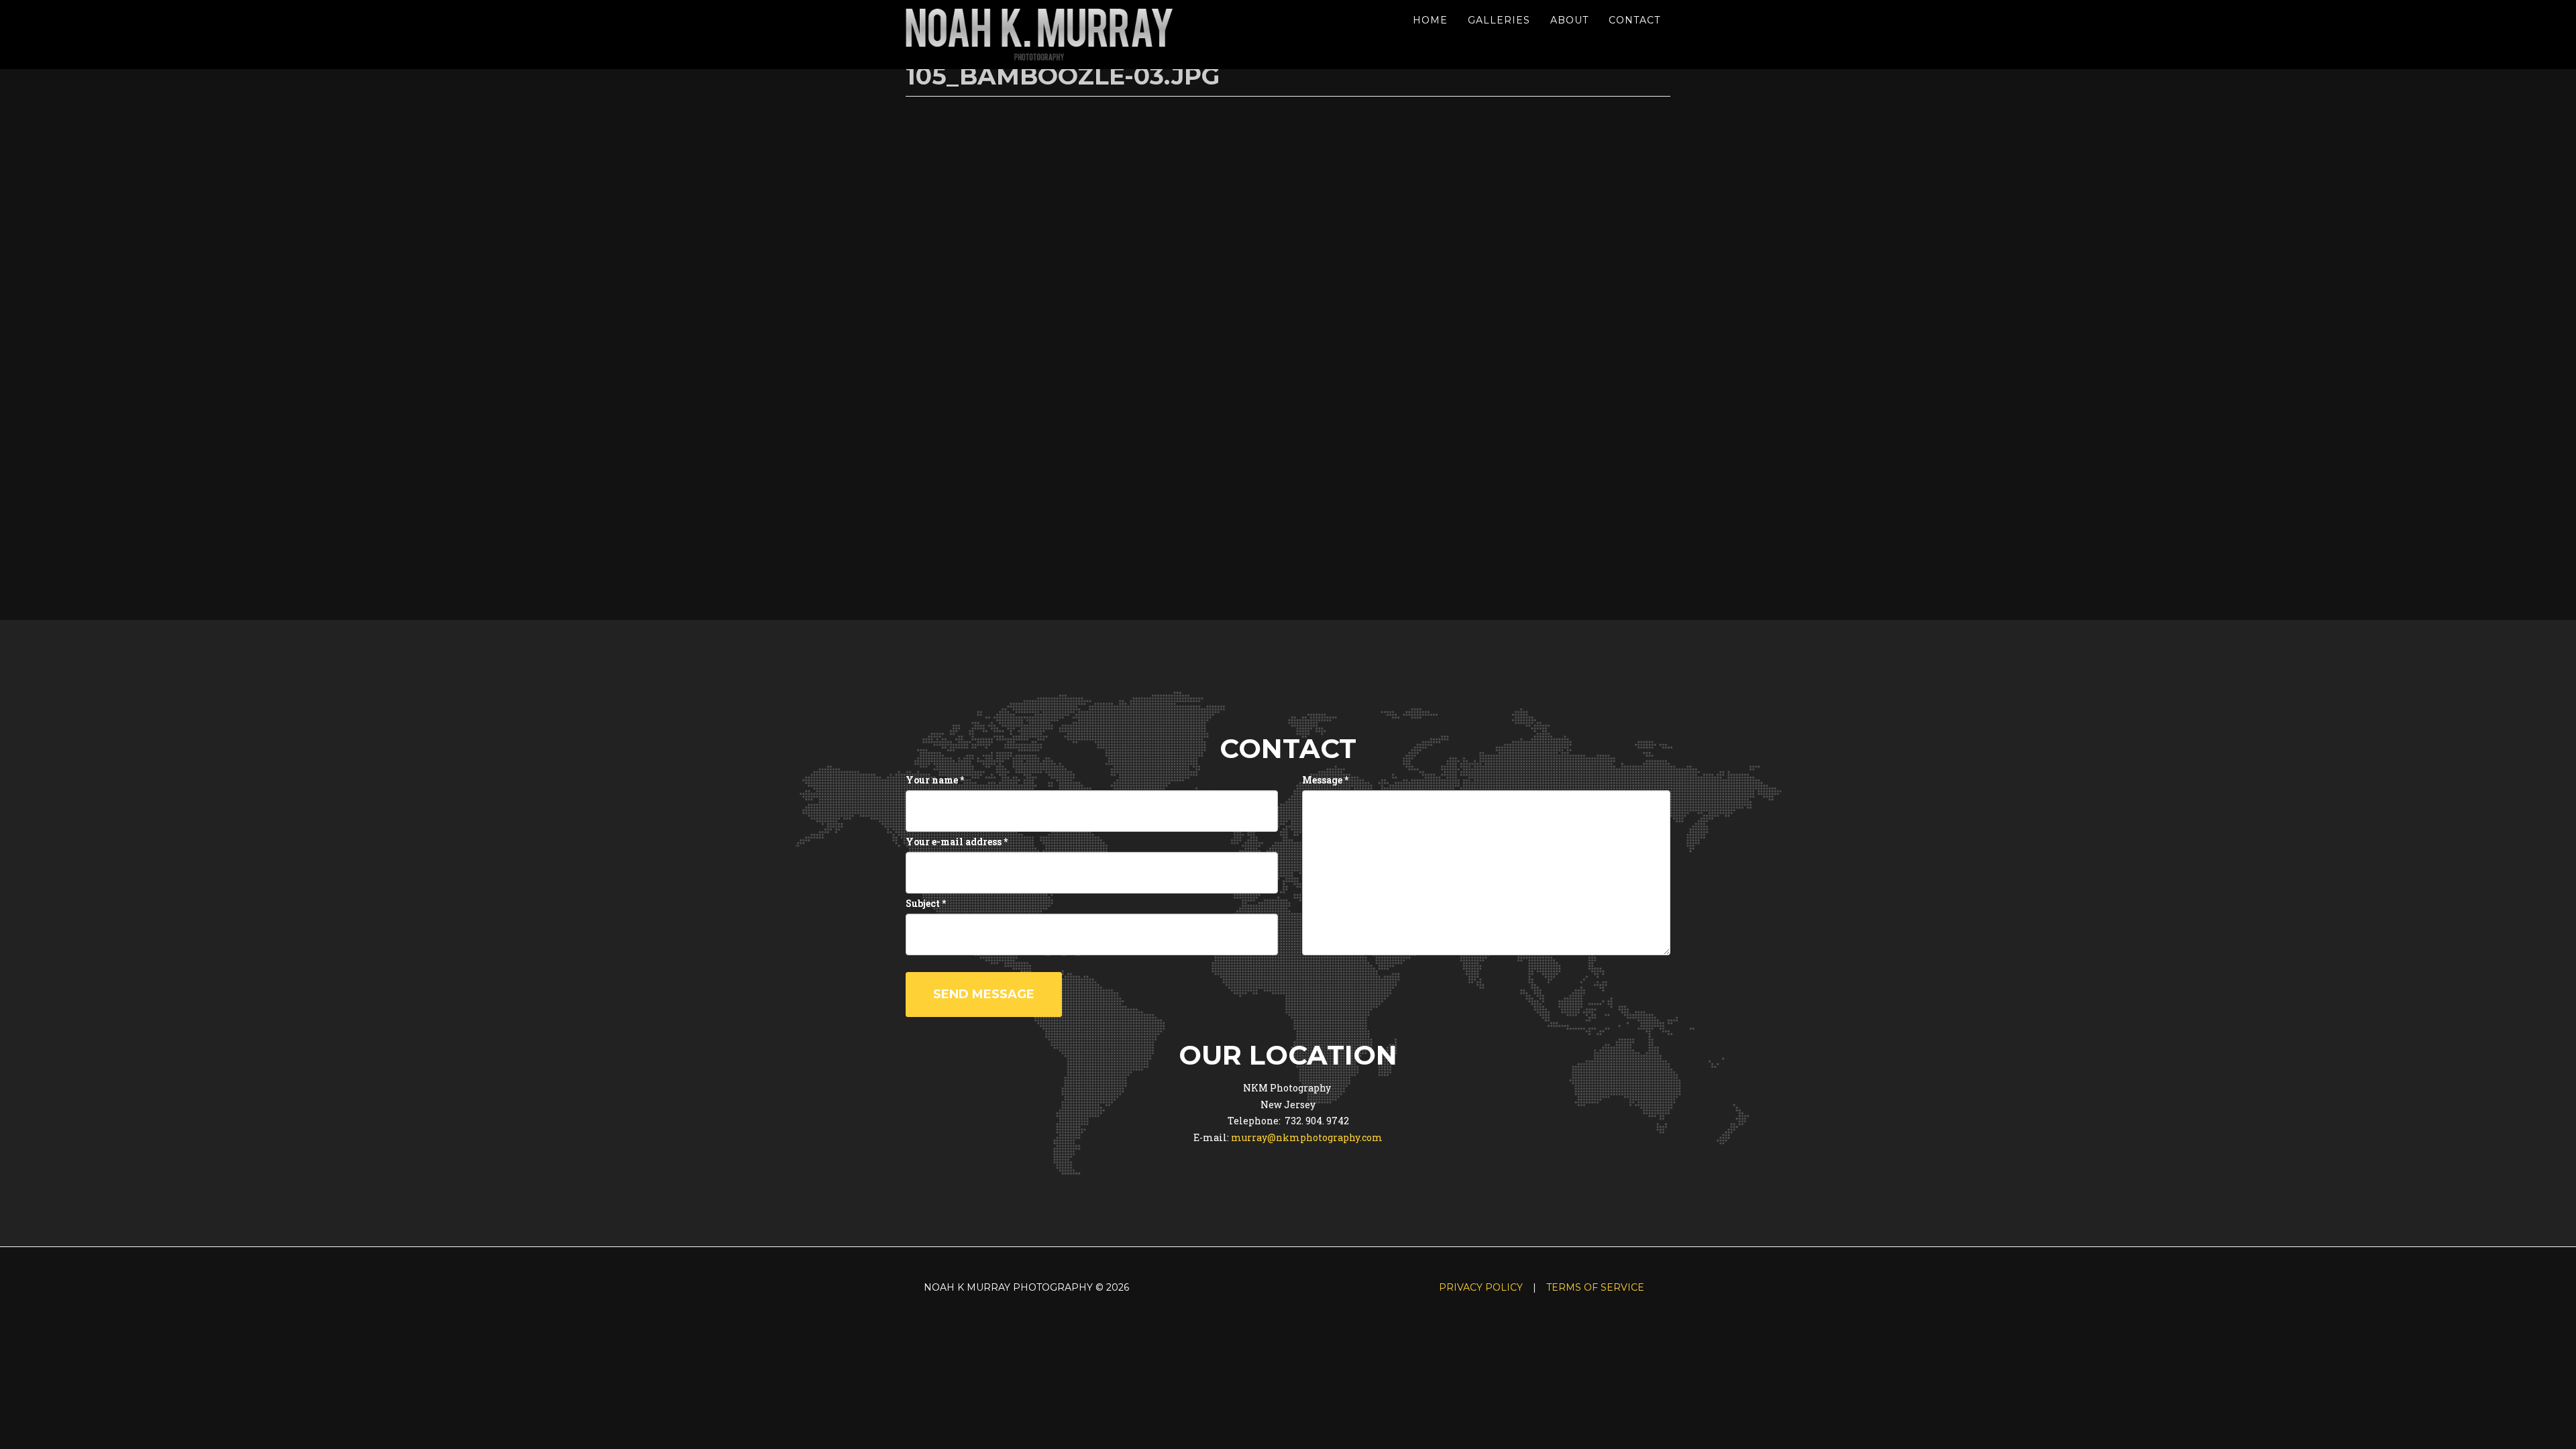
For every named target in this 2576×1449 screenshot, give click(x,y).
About (1569, 20)
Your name (935, 780)
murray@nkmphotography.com (1307, 1137)
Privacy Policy (1481, 1287)
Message (1325, 780)
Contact (1634, 20)
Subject (926, 903)
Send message (984, 994)
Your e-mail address (957, 842)
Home (1430, 20)
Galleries (1499, 20)
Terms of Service (1595, 1287)
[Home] (1045, 35)
